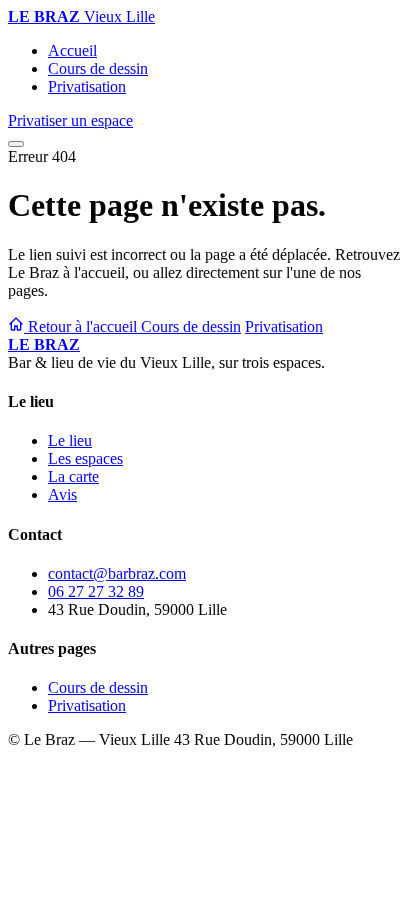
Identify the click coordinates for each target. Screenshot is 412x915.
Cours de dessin (98, 68)
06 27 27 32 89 (96, 591)
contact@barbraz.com (117, 573)
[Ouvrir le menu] (16, 144)
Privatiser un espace (70, 120)
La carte (73, 476)
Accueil (72, 50)
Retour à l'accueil (82, 326)
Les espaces (85, 458)
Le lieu (70, 440)
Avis (62, 494)
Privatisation (87, 86)
